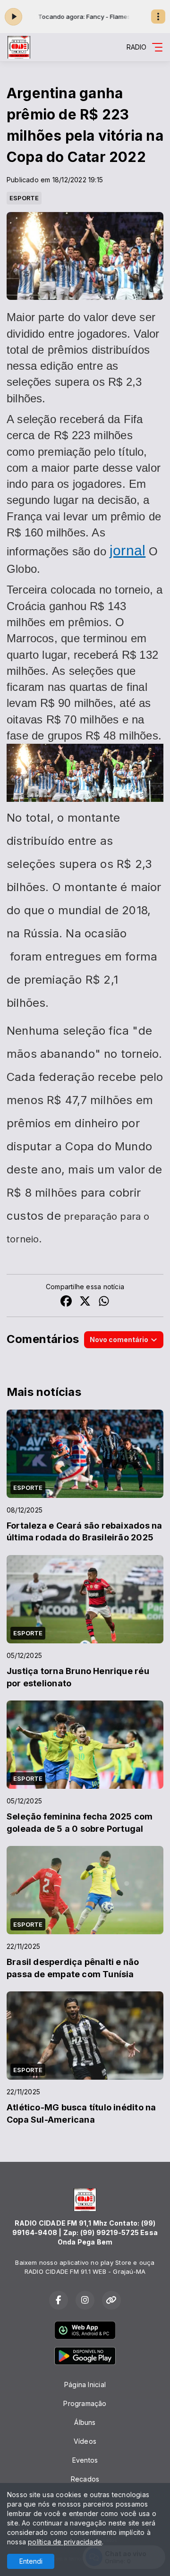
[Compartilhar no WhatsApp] (104, 1302)
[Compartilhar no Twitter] (85, 1302)
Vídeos (85, 2441)
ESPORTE (24, 198)
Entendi (31, 2561)
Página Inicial (85, 2385)
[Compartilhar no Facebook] (66, 1302)
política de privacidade (65, 2542)
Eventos (85, 2460)
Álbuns (85, 2422)
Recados (85, 2479)
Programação (85, 2403)
